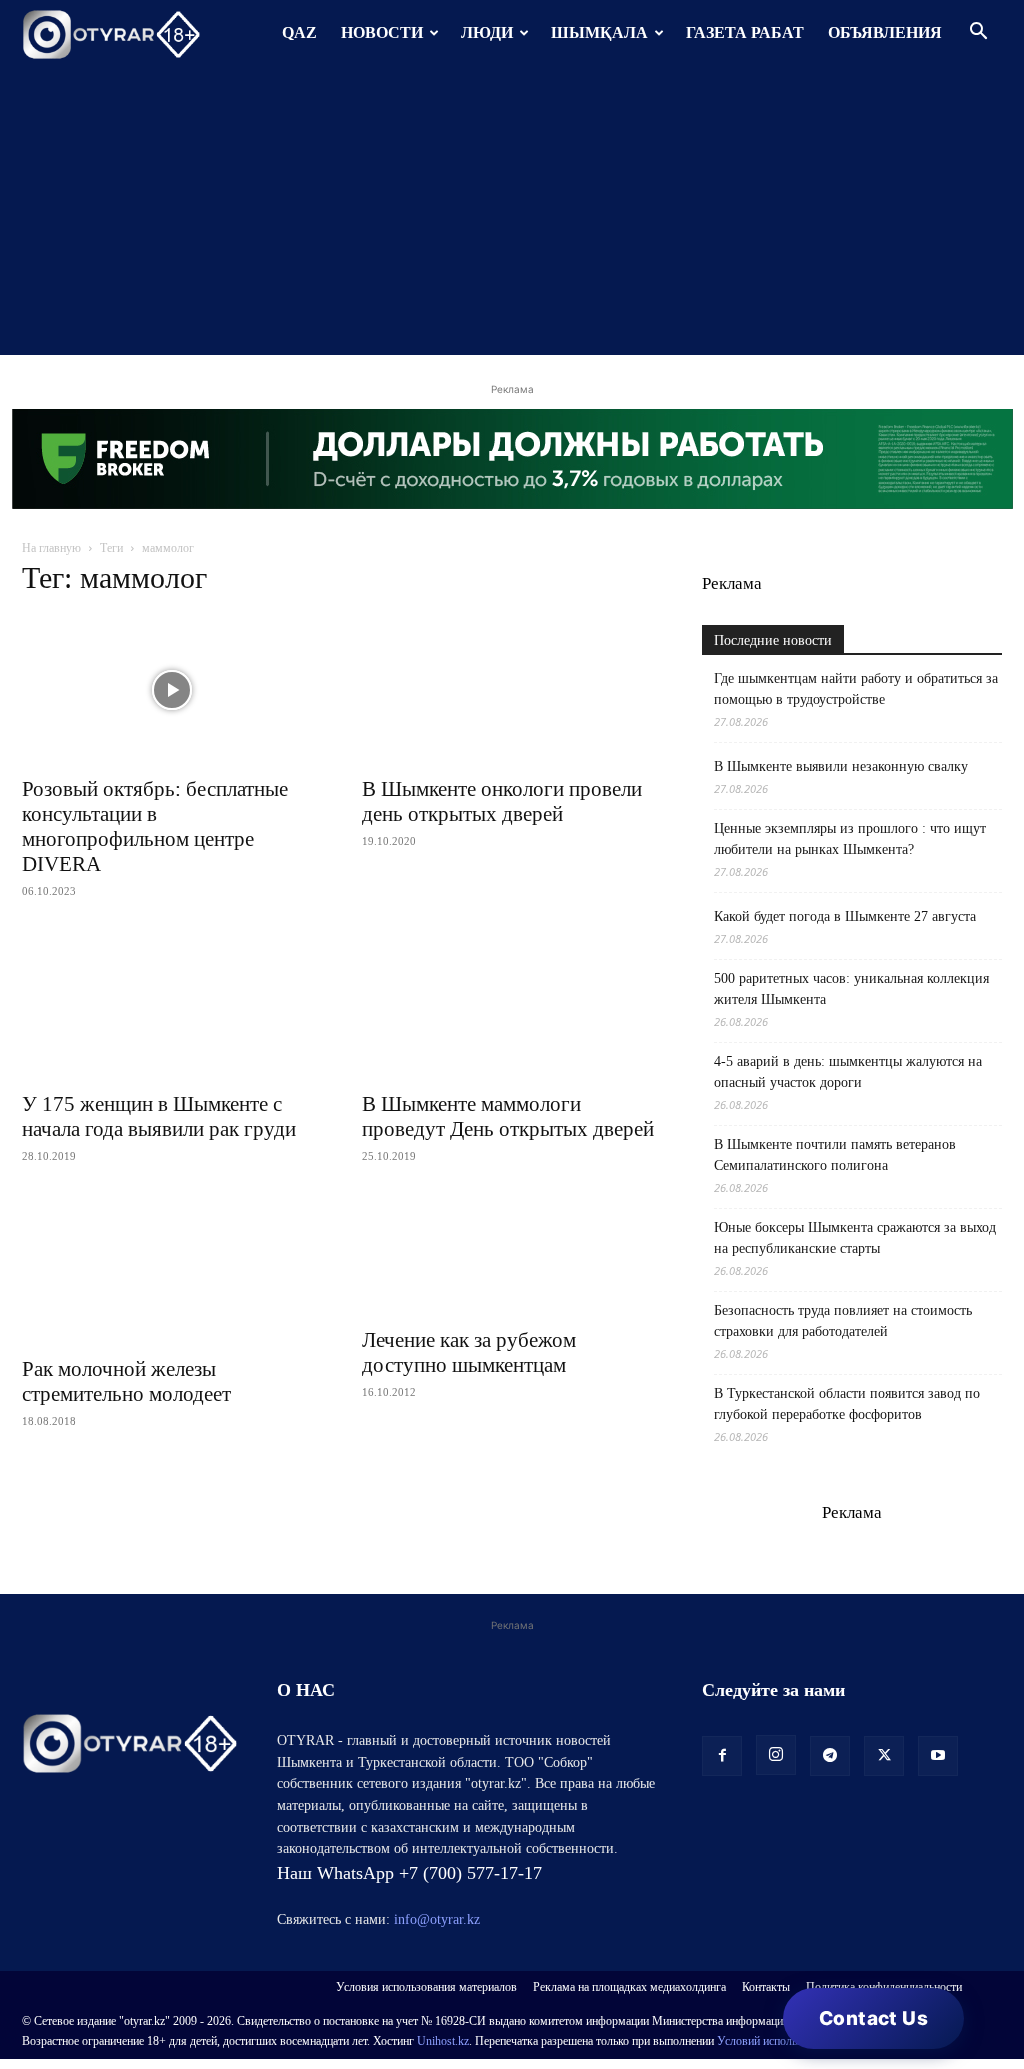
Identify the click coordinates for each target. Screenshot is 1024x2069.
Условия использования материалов (426, 1987)
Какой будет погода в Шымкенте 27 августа (845, 916)
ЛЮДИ (487, 32)
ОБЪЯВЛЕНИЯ (885, 32)
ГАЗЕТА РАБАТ (745, 32)
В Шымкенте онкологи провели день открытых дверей (502, 801)
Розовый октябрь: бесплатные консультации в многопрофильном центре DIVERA (155, 826)
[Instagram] (776, 1755)
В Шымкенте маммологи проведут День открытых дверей (508, 1116)
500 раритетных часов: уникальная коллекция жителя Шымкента (851, 989)
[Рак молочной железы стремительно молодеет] (172, 1270)
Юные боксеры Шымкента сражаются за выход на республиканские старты (855, 1238)
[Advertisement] (512, 215)
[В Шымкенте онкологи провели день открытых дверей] (512, 690)
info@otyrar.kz (437, 1919)
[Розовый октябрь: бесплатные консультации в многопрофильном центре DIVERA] (172, 690)
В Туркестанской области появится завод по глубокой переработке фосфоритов (847, 1404)
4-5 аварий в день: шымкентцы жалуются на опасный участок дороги (848, 1072)
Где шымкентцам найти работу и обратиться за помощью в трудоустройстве (856, 689)
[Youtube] (938, 1756)
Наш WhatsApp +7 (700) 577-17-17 (409, 1873)
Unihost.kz (443, 2041)
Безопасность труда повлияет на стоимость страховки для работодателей (843, 1321)
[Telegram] (830, 1756)
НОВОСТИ (382, 32)
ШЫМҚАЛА (599, 32)
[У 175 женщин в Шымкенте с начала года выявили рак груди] (172, 1005)
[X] (884, 1756)
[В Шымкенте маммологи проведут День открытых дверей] (512, 1005)
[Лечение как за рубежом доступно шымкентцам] (512, 1255)
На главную (51, 548)
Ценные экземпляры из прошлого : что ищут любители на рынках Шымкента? (850, 839)
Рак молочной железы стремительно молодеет (126, 1381)
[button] (978, 33)
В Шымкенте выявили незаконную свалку (841, 766)
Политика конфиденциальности (884, 1987)
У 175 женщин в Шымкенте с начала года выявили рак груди (159, 1116)
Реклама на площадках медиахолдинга (629, 1987)
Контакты (766, 1987)
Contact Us (873, 2018)
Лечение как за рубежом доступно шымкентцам (469, 1352)
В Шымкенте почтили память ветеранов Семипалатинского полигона (835, 1155)
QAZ (299, 32)
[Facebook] (722, 1756)
